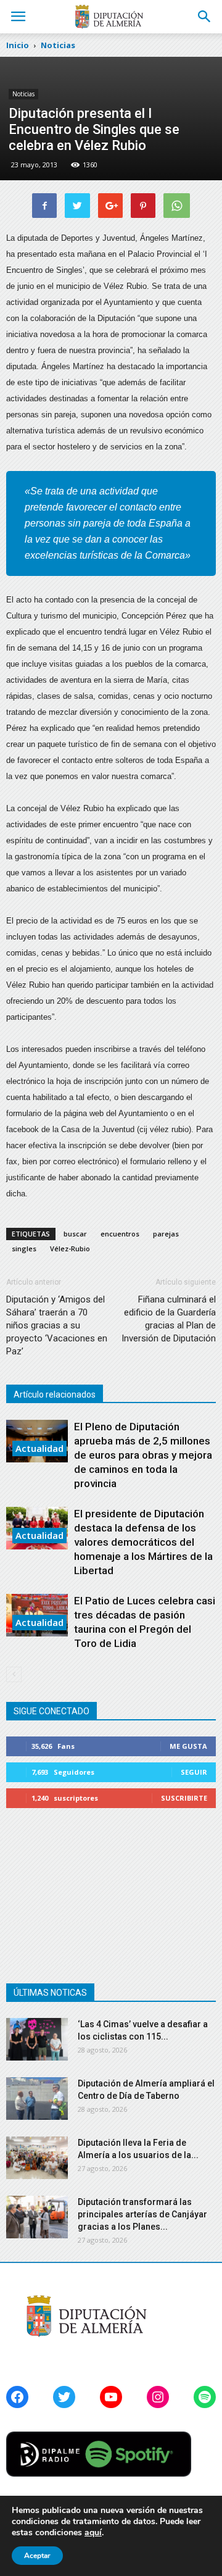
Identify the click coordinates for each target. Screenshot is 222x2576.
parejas (166, 1234)
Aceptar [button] (37, 2556)
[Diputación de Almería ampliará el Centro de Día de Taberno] (37, 2099)
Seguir (194, 1772)
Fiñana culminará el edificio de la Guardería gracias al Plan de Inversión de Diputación (169, 1319)
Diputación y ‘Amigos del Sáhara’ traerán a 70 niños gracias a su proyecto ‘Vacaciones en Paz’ (57, 1325)
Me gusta (188, 1746)
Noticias (23, 94)
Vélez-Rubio (70, 1248)
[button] (205, 17)
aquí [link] (93, 2532)
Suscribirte (184, 1798)
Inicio (18, 45)
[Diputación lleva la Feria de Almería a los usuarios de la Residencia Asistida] (37, 2158)
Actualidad (39, 1448)
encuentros (120, 1234)
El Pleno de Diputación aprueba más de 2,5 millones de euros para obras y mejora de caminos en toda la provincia (143, 1455)
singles (24, 1248)
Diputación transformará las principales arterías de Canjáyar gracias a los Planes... (142, 2214)
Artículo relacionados (55, 1394)
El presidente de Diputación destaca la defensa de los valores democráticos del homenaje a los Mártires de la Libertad (143, 1542)
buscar (75, 1234)
